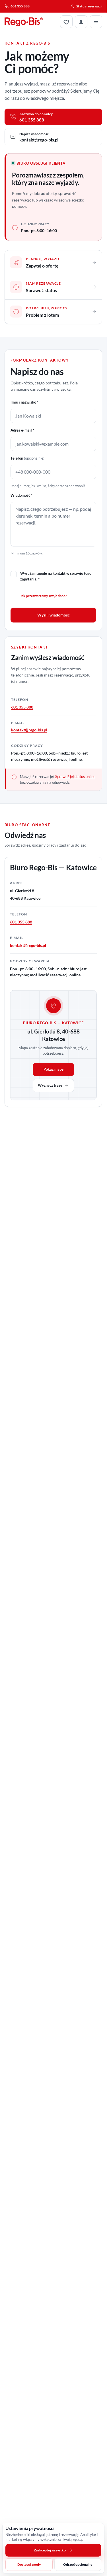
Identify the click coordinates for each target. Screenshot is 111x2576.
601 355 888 (22, 707)
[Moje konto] (81, 22)
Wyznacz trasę (50, 1085)
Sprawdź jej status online (75, 777)
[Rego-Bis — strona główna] (24, 22)
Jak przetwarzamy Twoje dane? (43, 596)
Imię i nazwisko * (24, 402)
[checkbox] (14, 574)
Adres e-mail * (22, 430)
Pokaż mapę (54, 1069)
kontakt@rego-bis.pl (29, 730)
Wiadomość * (21, 495)
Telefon (27, 458)
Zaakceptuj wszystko (50, 2550)
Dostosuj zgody (29, 2564)
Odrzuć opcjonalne (78, 2564)
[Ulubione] (66, 22)
